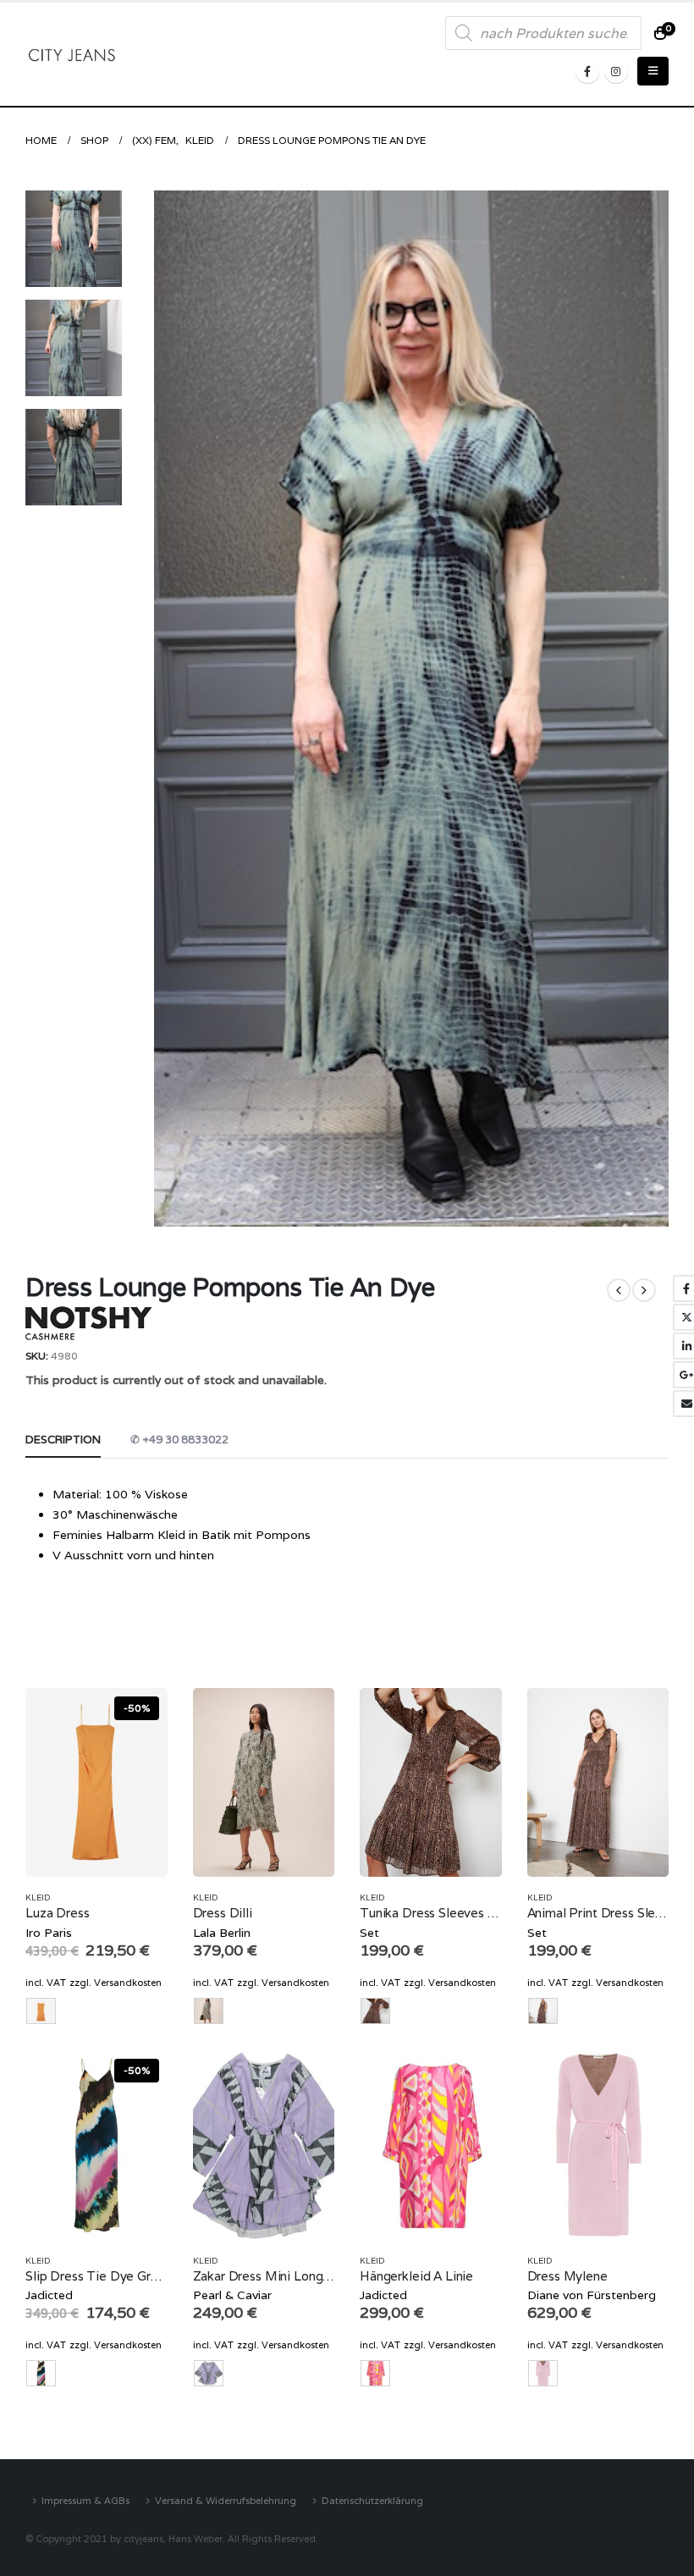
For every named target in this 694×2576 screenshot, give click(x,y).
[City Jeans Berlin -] (72, 54)
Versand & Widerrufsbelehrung (226, 2500)
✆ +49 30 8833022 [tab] (179, 1440)
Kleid (38, 1898)
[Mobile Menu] (653, 71)
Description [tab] (63, 1440)
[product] (264, 1782)
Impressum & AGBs (85, 2500)
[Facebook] (587, 71)
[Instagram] (616, 71)
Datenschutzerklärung (372, 2500)
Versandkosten (128, 1983)
